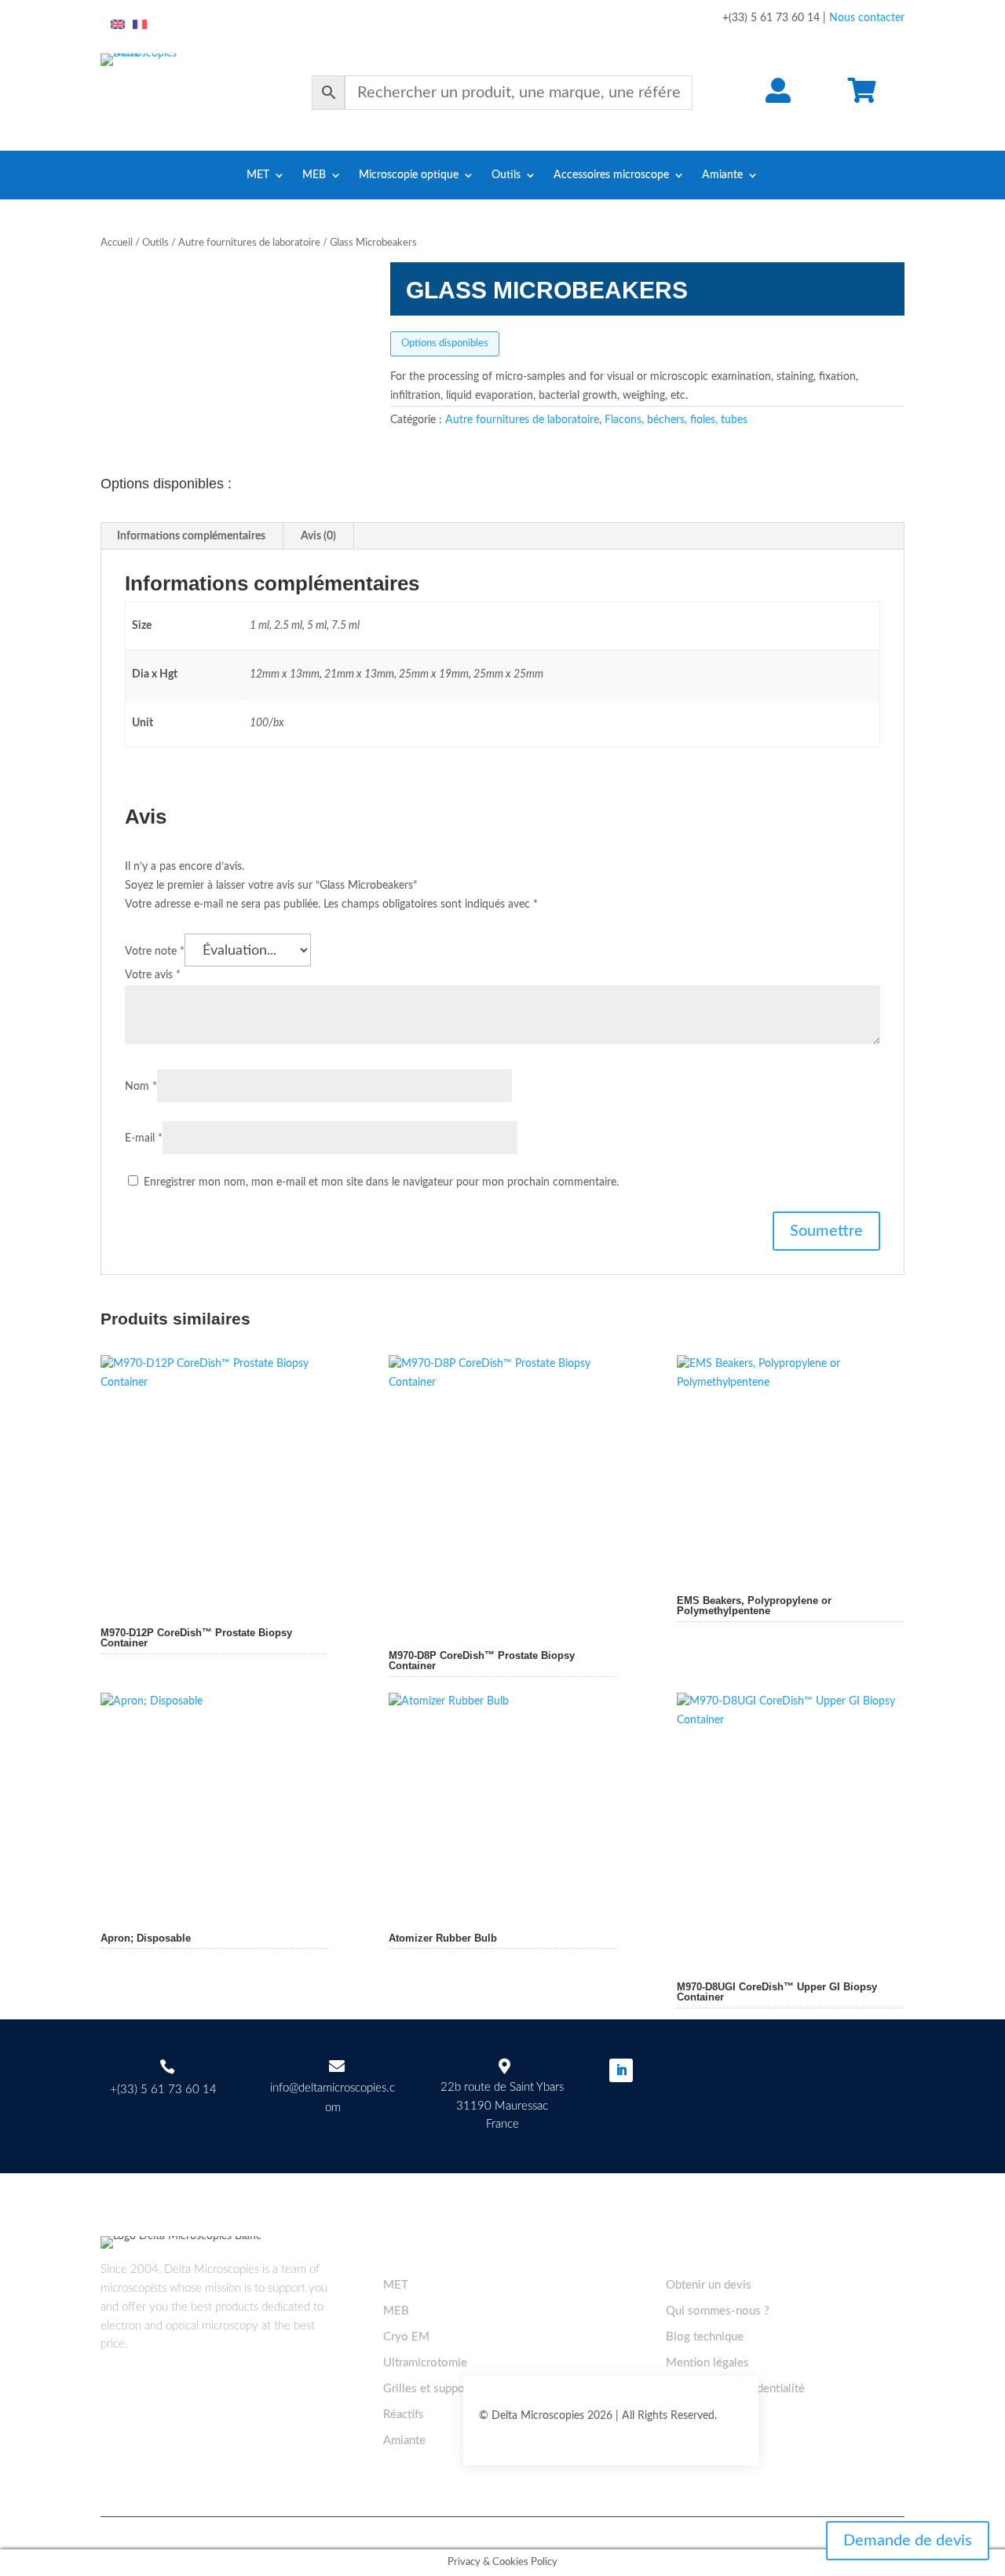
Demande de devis (908, 2541)
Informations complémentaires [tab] (191, 536)
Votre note (155, 952)
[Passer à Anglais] (118, 25)
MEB (314, 175)
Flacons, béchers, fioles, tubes (676, 420)
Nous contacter (867, 18)
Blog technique (705, 2337)
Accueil (117, 243)
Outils (506, 175)
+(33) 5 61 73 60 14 (163, 2090)
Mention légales (707, 2363)
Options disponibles (445, 343)
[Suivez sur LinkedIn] (621, 2070)
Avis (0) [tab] (318, 536)
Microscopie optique (409, 175)
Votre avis (153, 975)
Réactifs (404, 2415)
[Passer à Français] (140, 25)
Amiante (722, 175)
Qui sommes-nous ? (718, 2311)
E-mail (144, 1138)
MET (258, 175)
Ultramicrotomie (425, 2363)
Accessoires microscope (611, 175)
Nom (141, 1087)
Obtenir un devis (709, 2285)
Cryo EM (406, 2337)
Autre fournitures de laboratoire (249, 243)
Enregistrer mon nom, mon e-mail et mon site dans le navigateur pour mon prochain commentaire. (381, 1182)
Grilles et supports (431, 2389)
